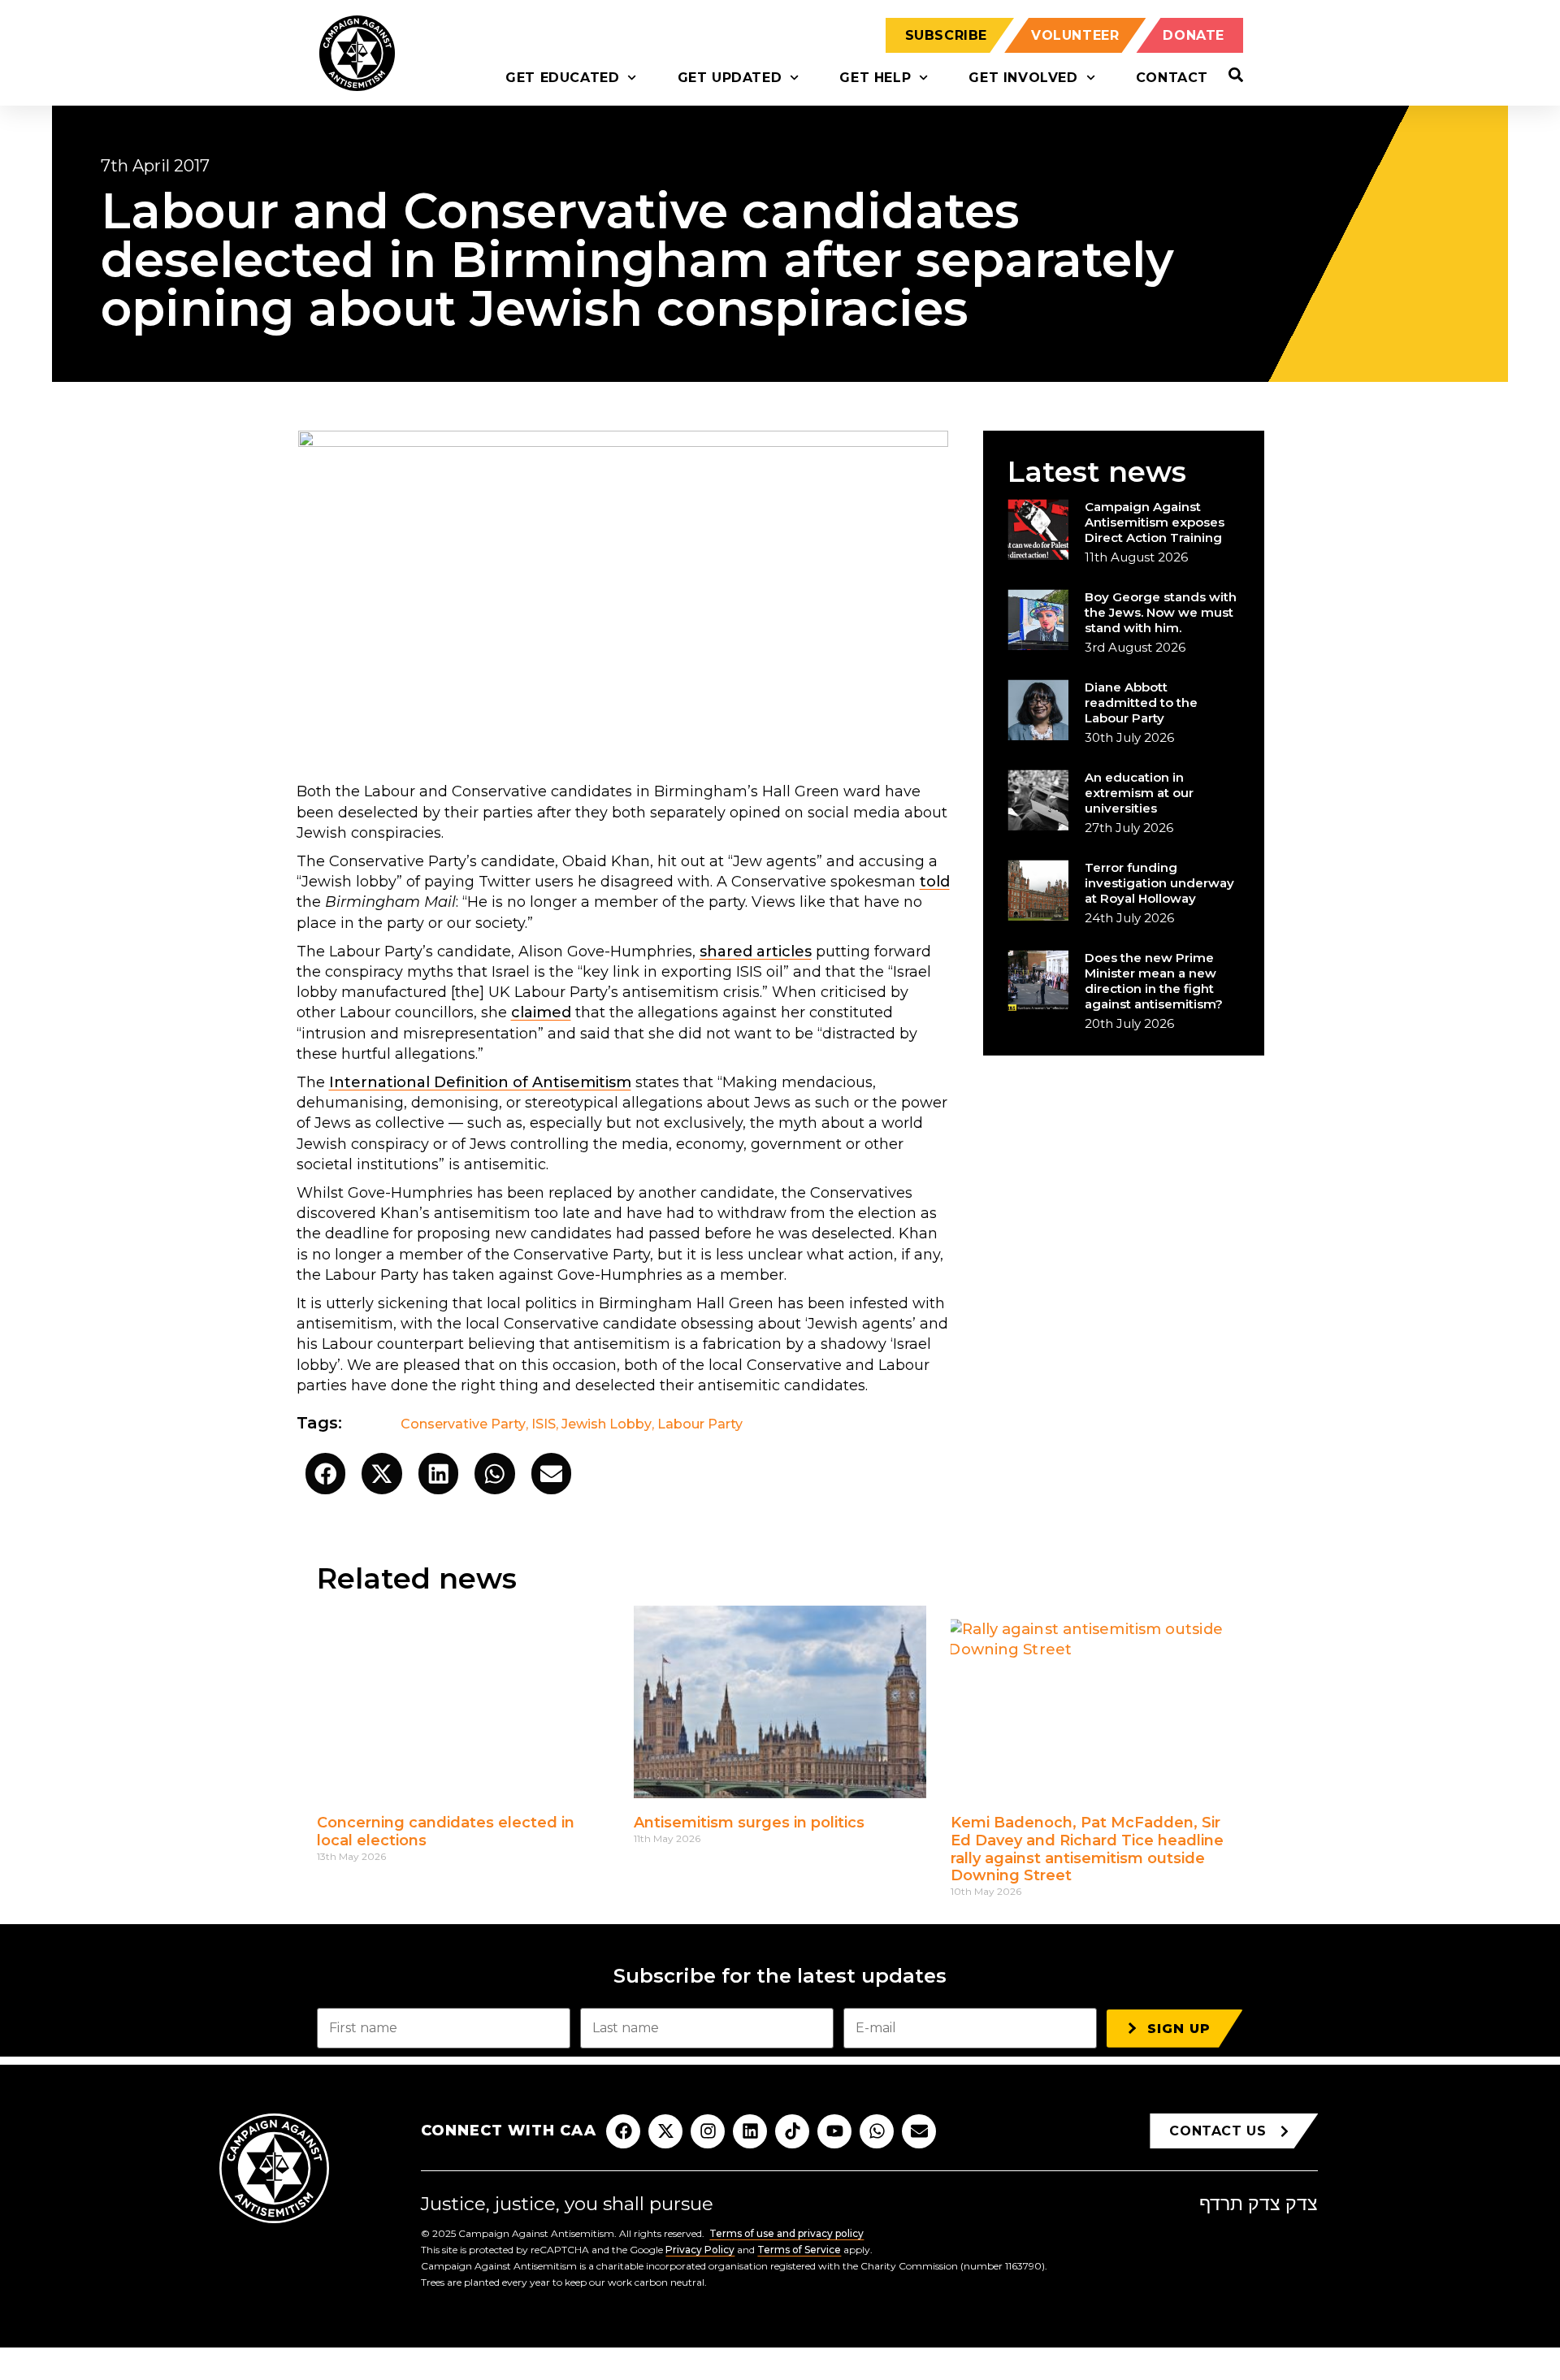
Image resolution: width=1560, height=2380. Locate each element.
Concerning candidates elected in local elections (446, 1832)
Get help (875, 78)
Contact (1172, 78)
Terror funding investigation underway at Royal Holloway (1159, 883)
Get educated (562, 78)
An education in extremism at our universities (1139, 793)
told (935, 882)
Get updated (730, 78)
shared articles (756, 952)
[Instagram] (708, 2131)
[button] (326, 1474)
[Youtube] (834, 2131)
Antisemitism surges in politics (749, 1823)
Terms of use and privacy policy (786, 2233)
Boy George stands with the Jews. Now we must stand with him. (1161, 612)
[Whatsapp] (877, 2131)
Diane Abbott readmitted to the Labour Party (1141, 702)
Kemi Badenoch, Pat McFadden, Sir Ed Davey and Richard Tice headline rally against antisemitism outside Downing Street (1087, 1849)
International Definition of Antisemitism (480, 1082)
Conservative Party (463, 1424)
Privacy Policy (700, 2250)
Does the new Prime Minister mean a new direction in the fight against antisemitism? (1154, 981)
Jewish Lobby (607, 1424)
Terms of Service (799, 2250)
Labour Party (700, 1424)
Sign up (1179, 2029)
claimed (541, 1012)
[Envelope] (919, 2131)
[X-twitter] (665, 2131)
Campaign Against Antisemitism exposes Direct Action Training (1155, 522)
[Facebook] (623, 2131)
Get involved (1023, 78)
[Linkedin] (750, 2131)
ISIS (544, 1424)
